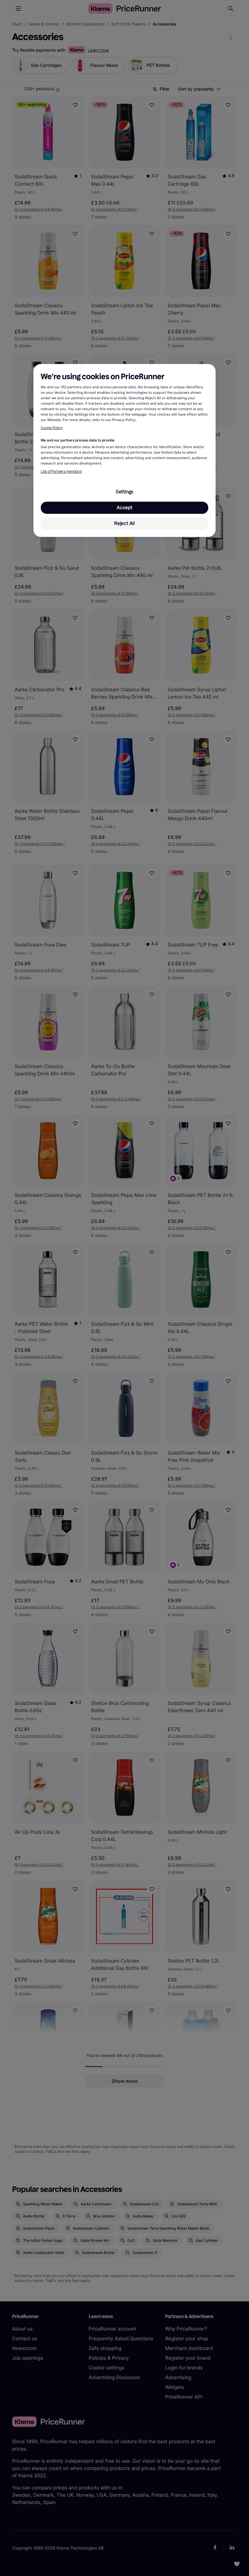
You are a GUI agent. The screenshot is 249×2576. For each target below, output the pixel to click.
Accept (124, 508)
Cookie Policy (52, 428)
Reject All (124, 523)
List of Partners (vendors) (61, 472)
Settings (124, 492)
